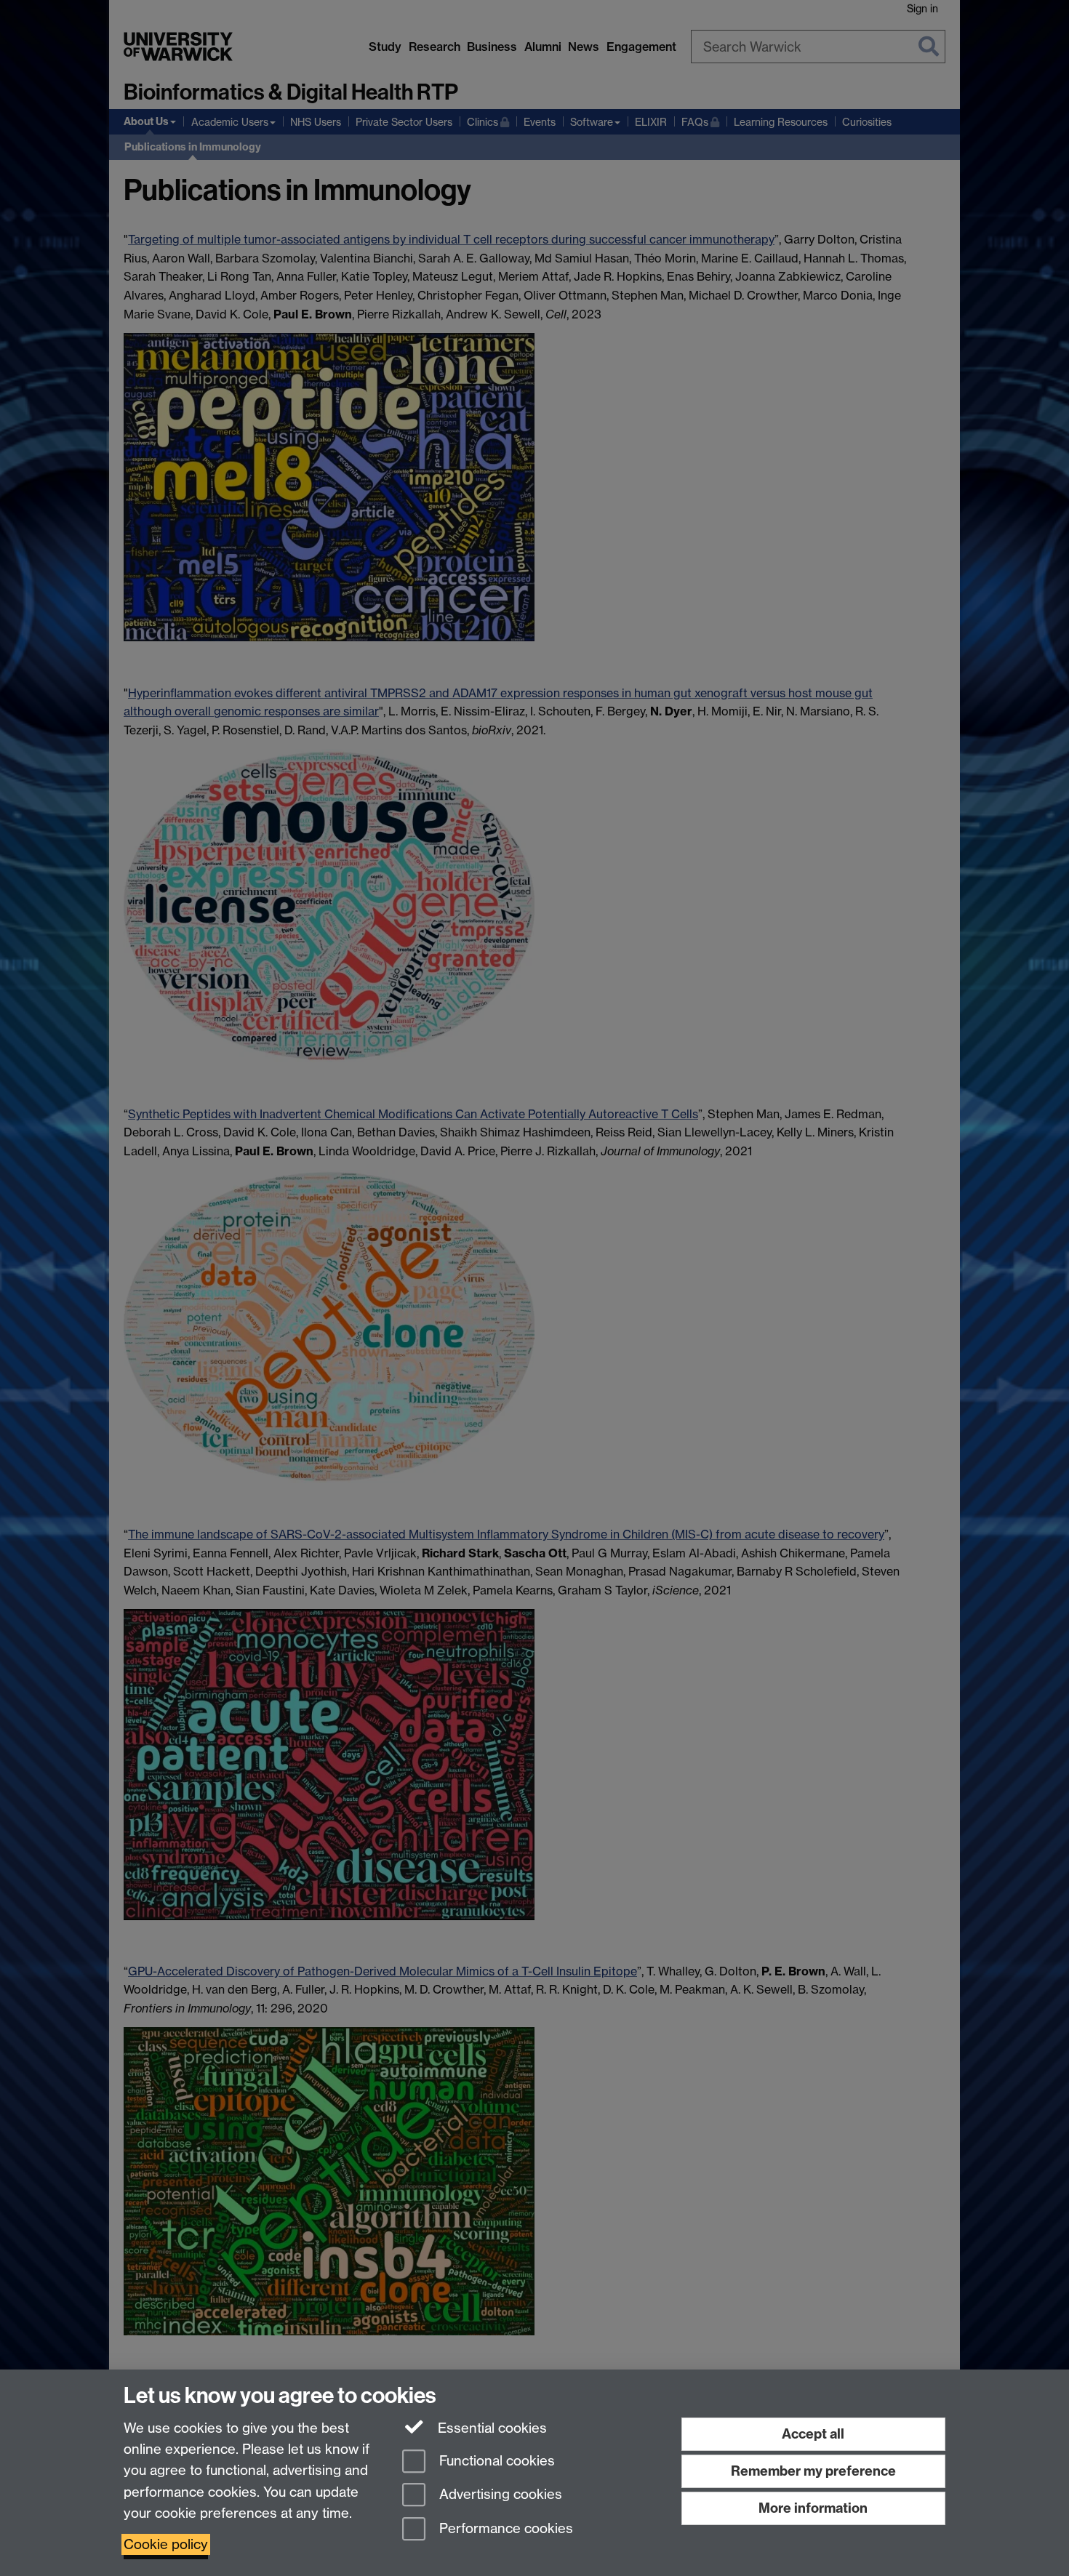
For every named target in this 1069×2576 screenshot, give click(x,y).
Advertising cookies (499, 2495)
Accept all (813, 2434)
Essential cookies (491, 2428)
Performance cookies (504, 2529)
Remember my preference (813, 2471)
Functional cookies (495, 2461)
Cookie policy (166, 2544)
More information (813, 2508)
